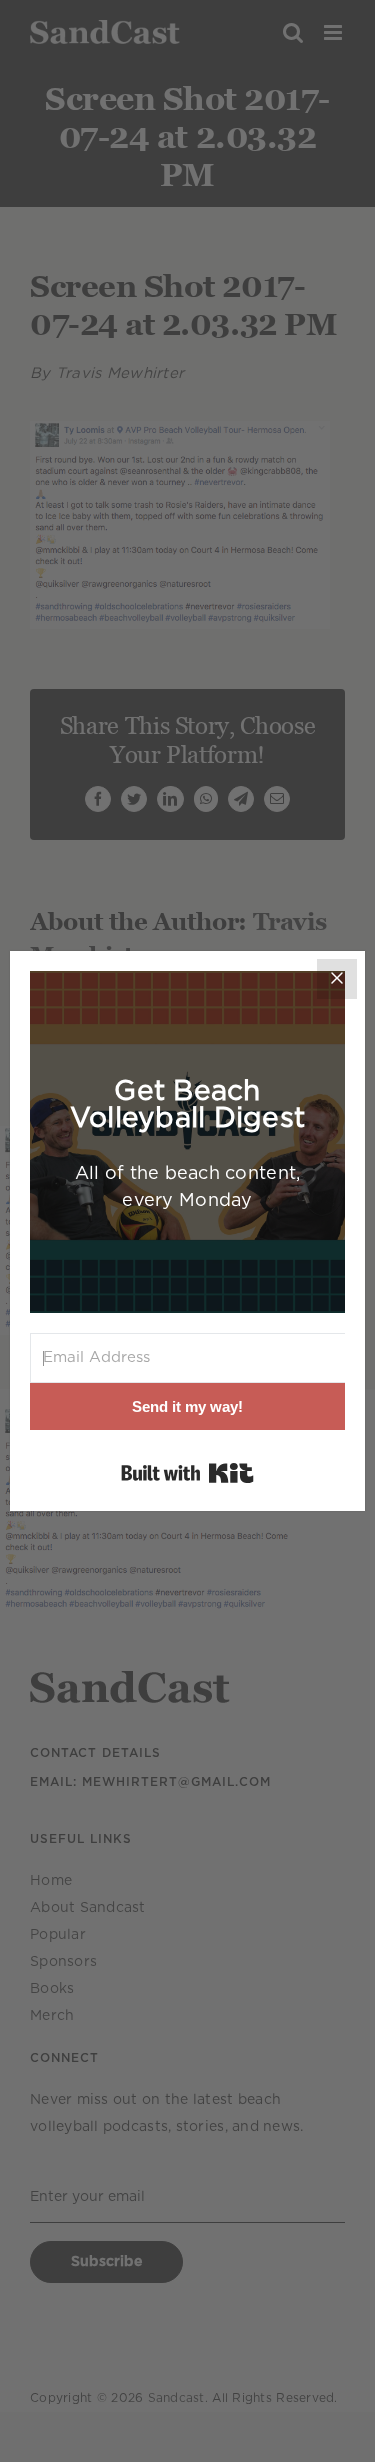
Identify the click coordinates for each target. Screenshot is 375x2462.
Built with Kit (187, 1473)
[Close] (337, 979)
